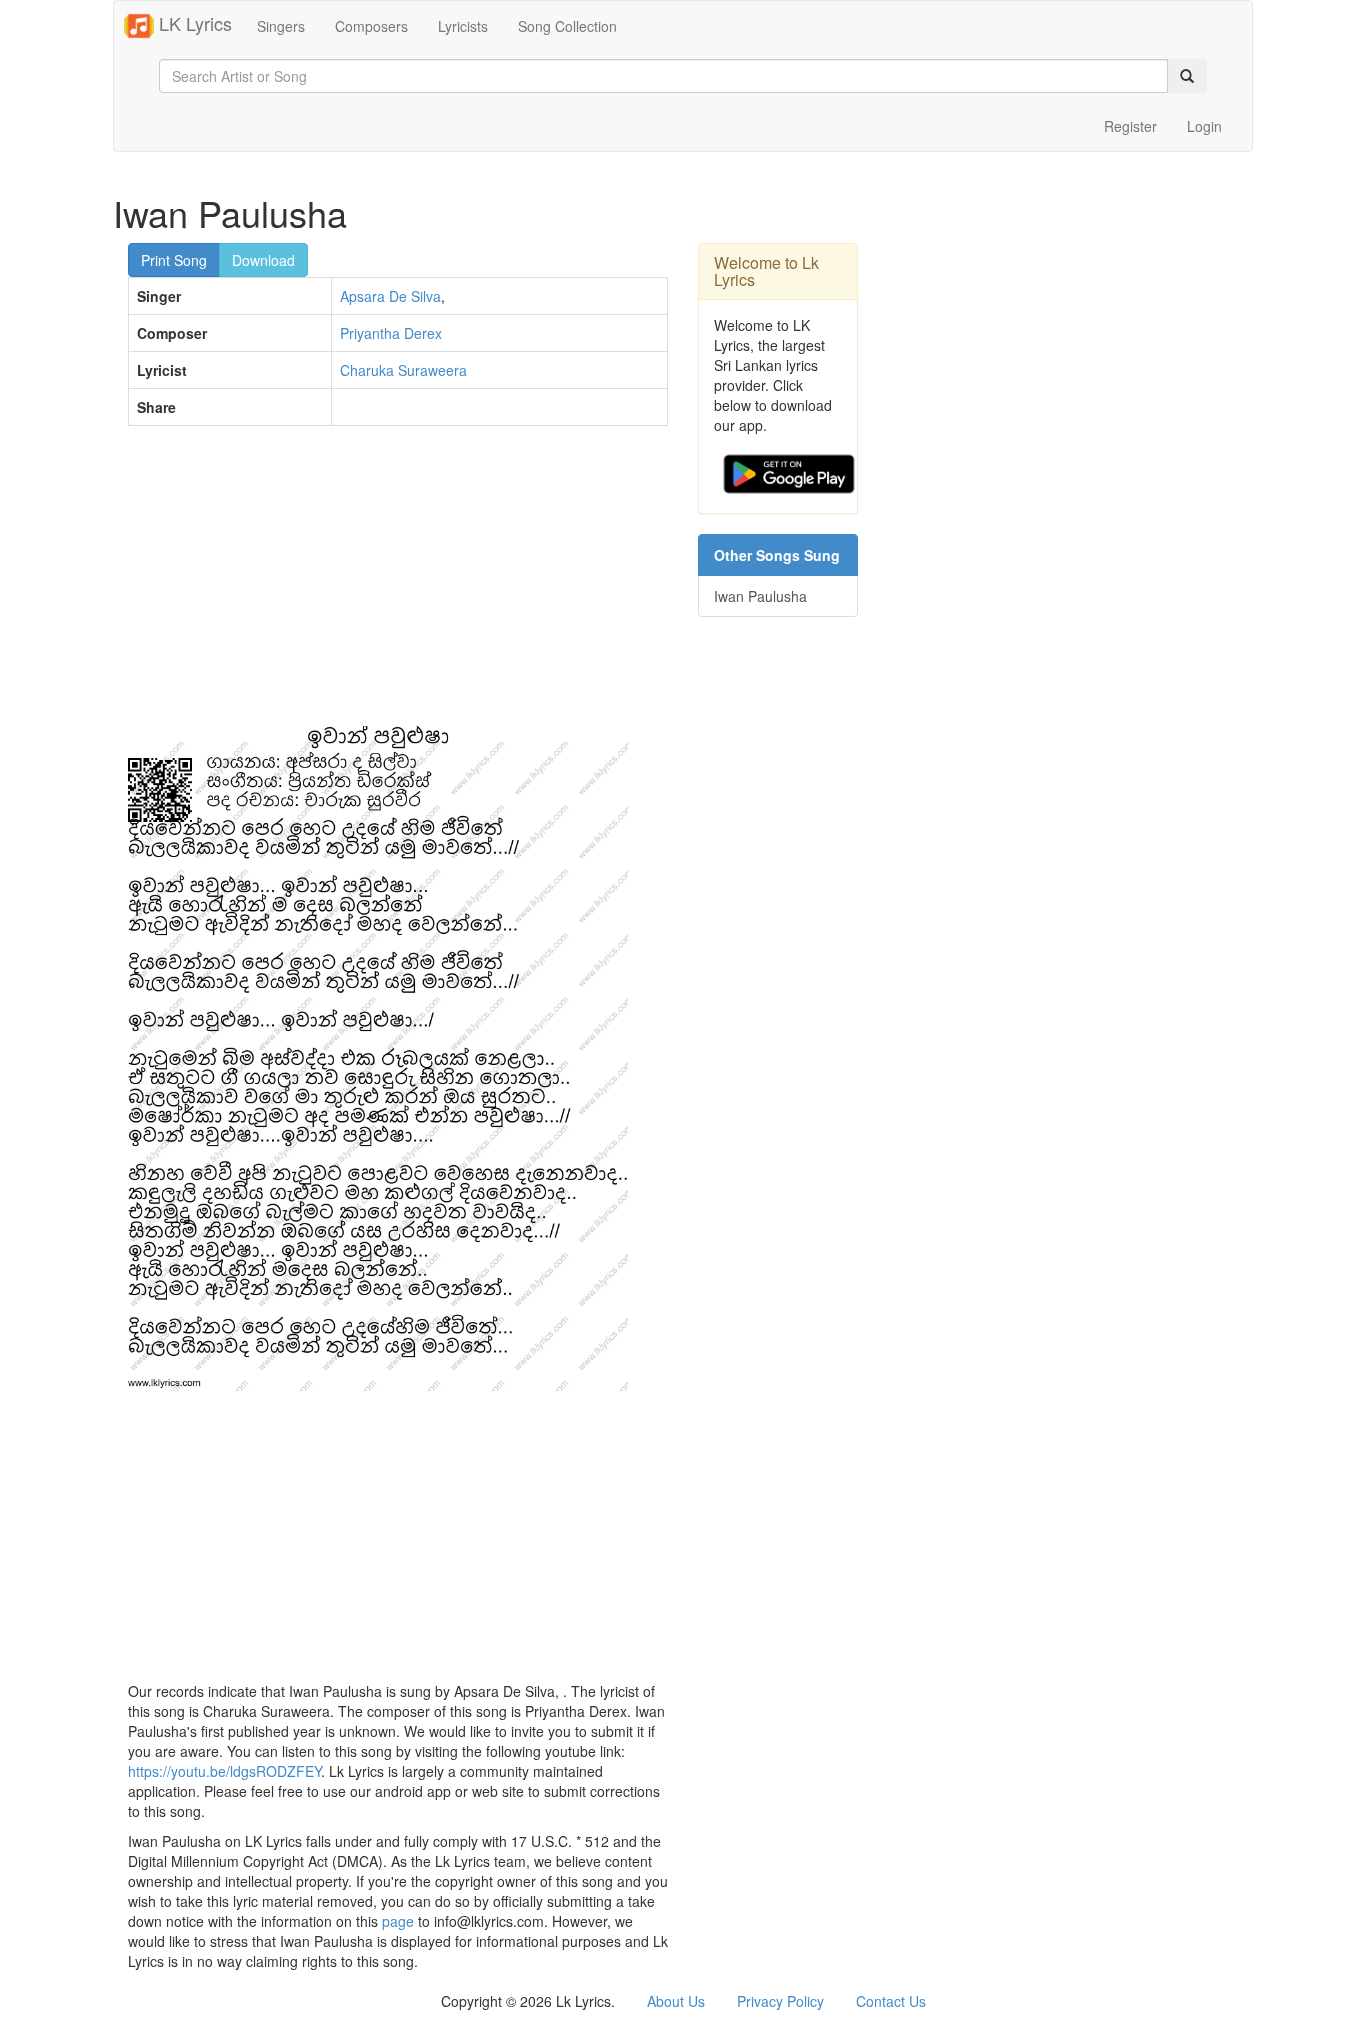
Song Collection (567, 26)
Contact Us (891, 2001)
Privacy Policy (780, 2001)
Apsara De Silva (390, 296)
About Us (676, 2001)
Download (263, 260)
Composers (371, 26)
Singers (281, 26)
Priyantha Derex (391, 333)
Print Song (174, 260)
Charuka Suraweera (403, 370)
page (398, 1921)
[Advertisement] (398, 586)
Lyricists (463, 26)
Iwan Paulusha (760, 596)
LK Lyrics (193, 23)
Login (1204, 126)
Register (1130, 126)
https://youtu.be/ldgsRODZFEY (224, 1771)
